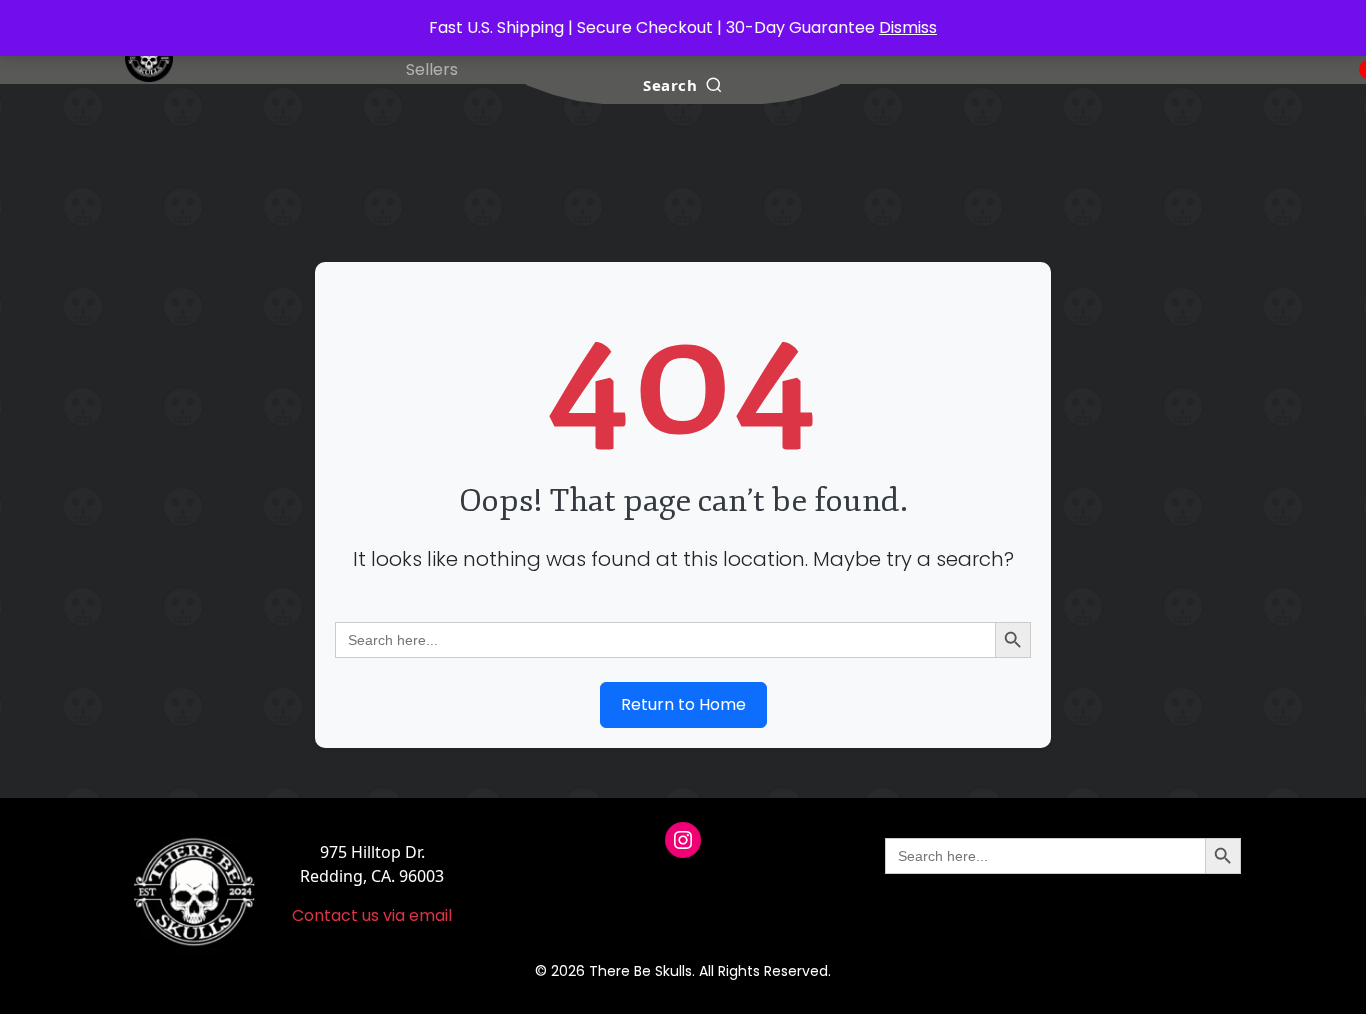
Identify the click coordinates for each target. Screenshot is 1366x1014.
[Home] (149, 58)
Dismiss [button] (908, 27)
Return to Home (683, 704)
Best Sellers (432, 57)
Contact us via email (372, 915)
